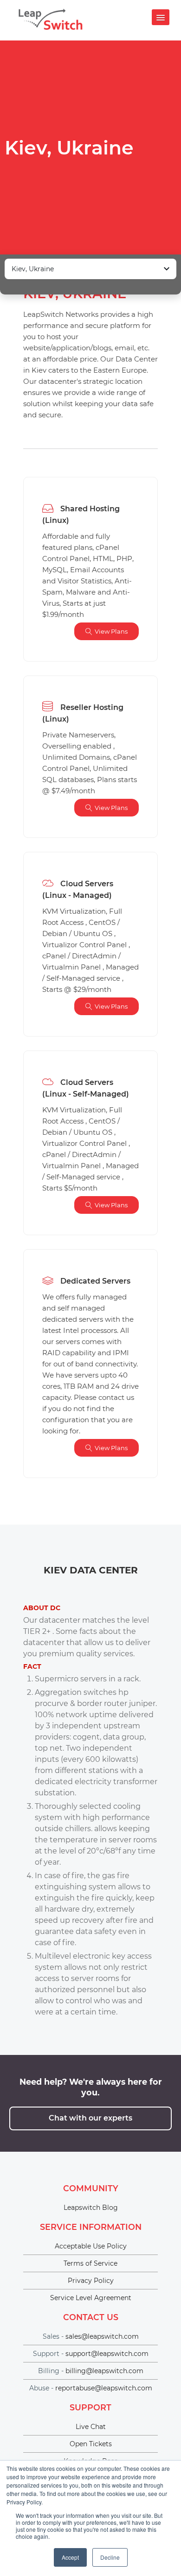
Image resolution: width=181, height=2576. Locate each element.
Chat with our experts (90, 2118)
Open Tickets (91, 2444)
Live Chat (91, 2427)
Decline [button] (110, 2557)
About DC (42, 1608)
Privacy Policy (91, 2281)
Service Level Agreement (91, 2298)
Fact (32, 1666)
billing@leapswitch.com (104, 2371)
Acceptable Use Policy (91, 2246)
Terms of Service (90, 2263)
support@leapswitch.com (107, 2354)
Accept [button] (70, 2557)
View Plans (111, 631)
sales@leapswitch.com (102, 2336)
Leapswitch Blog (91, 2208)
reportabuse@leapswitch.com (104, 2388)
